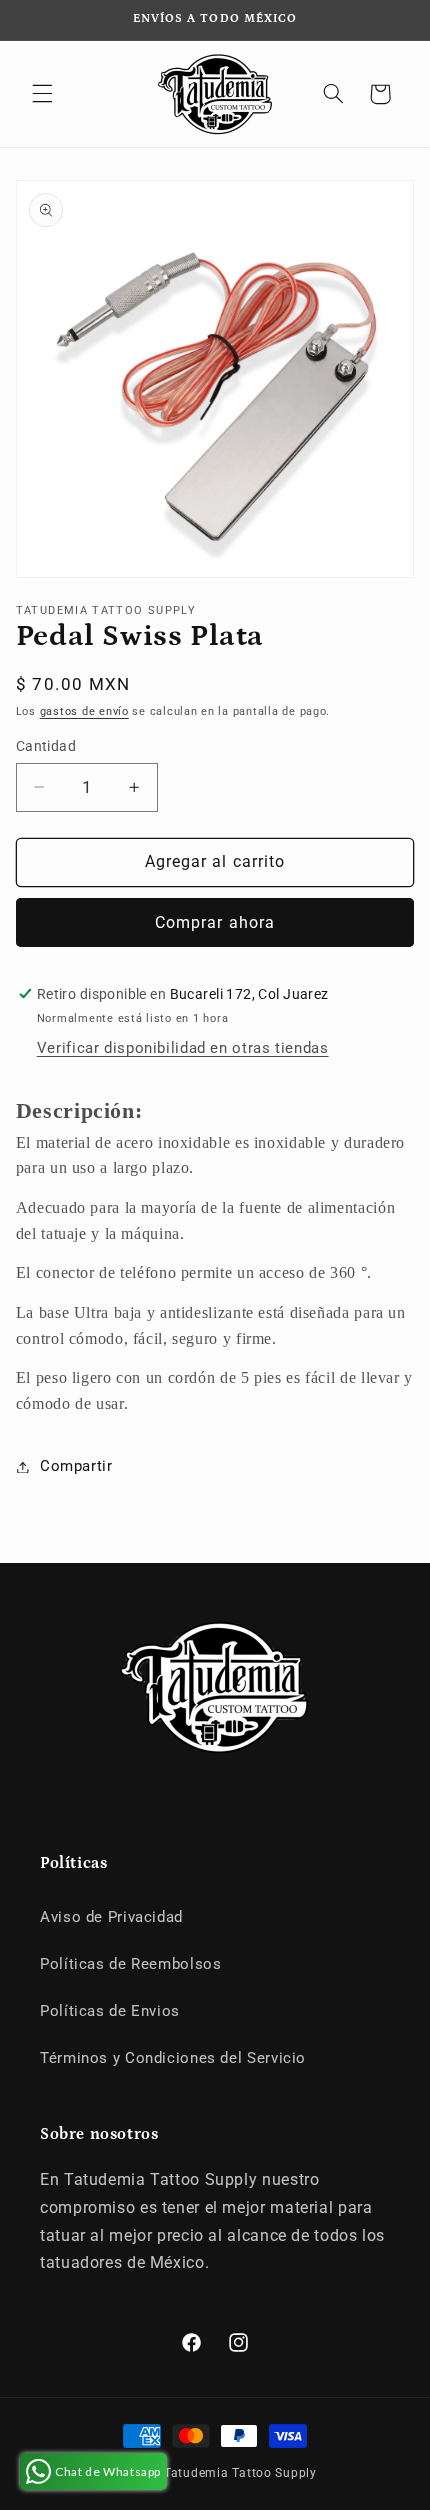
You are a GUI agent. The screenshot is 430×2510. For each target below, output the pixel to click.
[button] (42, 94)
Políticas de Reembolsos (131, 1964)
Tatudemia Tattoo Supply (240, 2473)
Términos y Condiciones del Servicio (173, 2058)
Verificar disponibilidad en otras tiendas (183, 1048)
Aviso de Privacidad (111, 1917)
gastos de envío (84, 711)
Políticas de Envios (110, 2011)
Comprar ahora (215, 922)
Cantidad (46, 746)
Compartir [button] (76, 1466)
